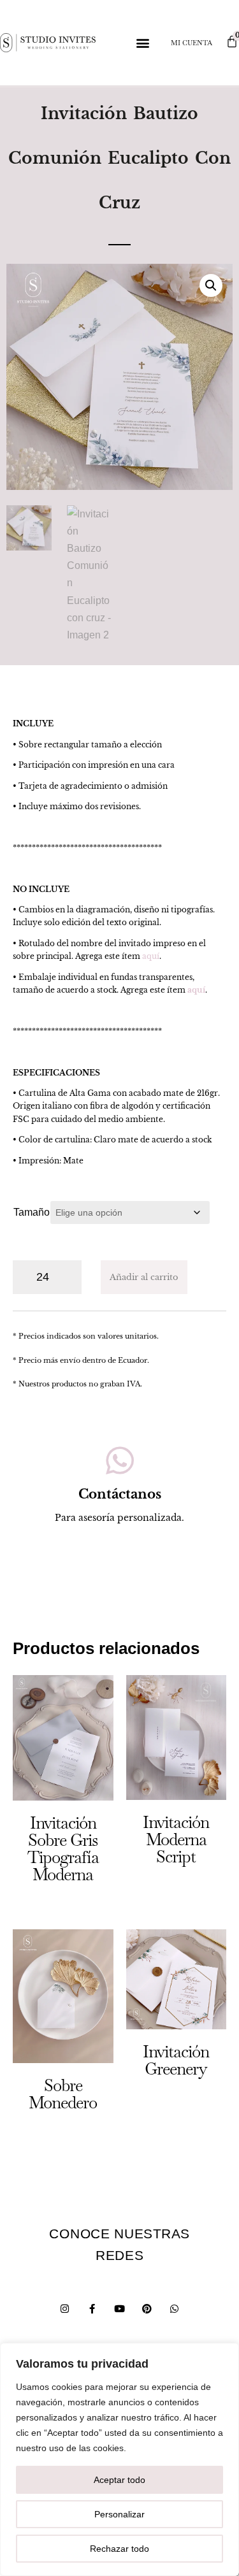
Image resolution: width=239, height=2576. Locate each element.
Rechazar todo (119, 2549)
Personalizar (119, 2514)
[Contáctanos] (120, 1460)
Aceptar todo (119, 2480)
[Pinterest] (147, 2309)
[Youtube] (119, 2309)
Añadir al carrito (144, 1277)
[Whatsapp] (174, 2309)
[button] (142, 43)
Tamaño (32, 1212)
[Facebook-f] (92, 2309)
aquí (151, 956)
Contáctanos (120, 1494)
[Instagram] (65, 2309)
